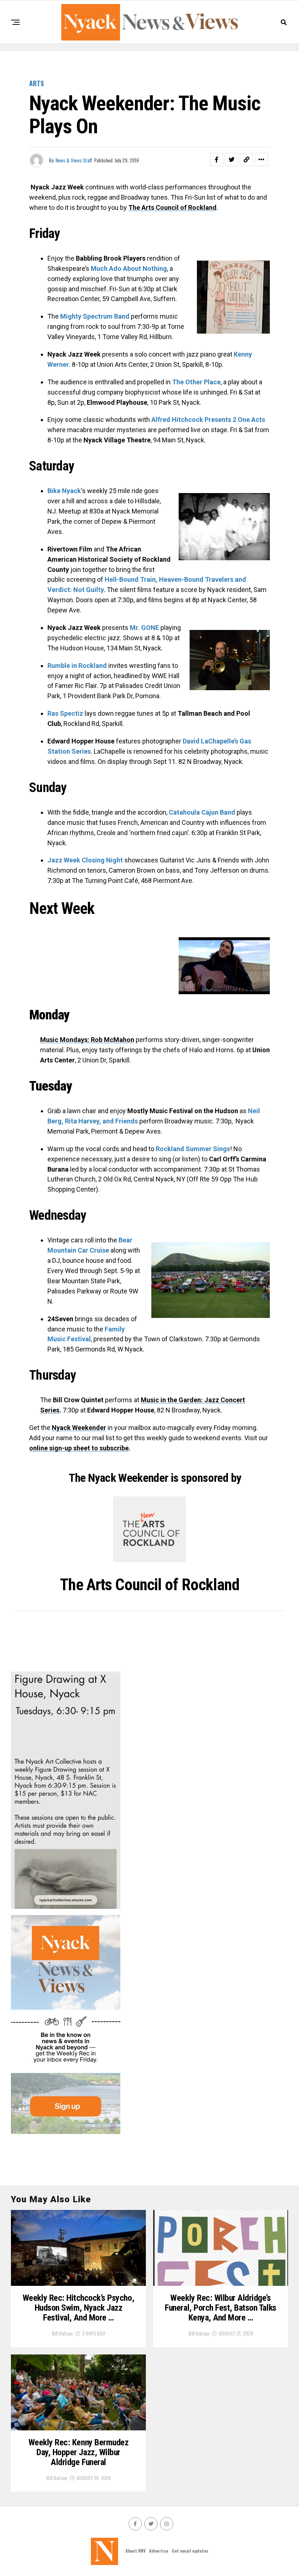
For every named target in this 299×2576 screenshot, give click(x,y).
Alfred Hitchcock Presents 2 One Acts (208, 420)
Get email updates (190, 2551)
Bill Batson (62, 2333)
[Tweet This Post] (232, 159)
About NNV (135, 2551)
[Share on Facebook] (217, 159)
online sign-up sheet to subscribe (79, 1448)
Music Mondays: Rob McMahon (87, 1040)
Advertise (159, 2551)
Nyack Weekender (79, 1428)
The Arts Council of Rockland (172, 207)
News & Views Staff (74, 160)
